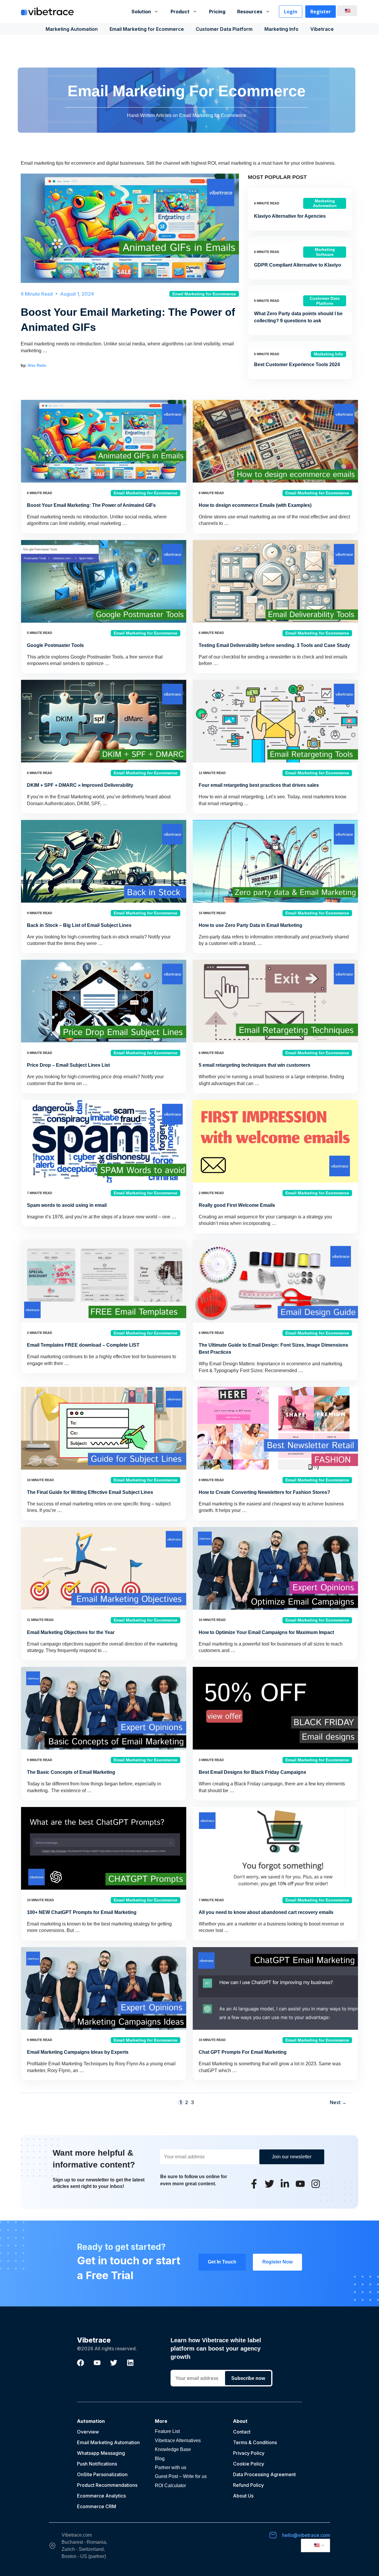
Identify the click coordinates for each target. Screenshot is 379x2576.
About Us (243, 2496)
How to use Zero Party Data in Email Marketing (250, 925)
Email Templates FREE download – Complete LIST (83, 1345)
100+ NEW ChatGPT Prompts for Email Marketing (82, 1912)
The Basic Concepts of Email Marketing (71, 1772)
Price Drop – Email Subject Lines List (68, 1065)
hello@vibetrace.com (306, 2535)
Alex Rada (37, 365)
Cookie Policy (249, 2464)
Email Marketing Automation (108, 2442)
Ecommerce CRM (97, 2506)
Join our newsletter (292, 2157)
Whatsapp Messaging (101, 2453)
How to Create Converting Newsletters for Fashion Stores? (264, 1492)
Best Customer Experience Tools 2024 (297, 365)
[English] (346, 11)
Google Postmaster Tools (55, 645)
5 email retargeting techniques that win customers (254, 1065)
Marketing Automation (72, 29)
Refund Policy (248, 2485)
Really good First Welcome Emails (237, 1205)
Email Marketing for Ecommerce (147, 29)
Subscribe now (248, 2378)
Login (291, 12)
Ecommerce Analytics (101, 2496)
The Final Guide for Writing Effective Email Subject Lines (90, 1492)
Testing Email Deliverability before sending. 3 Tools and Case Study (274, 645)
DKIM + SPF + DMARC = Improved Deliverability (80, 785)
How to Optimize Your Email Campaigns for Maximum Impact (266, 1632)
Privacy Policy (249, 2453)
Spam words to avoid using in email (67, 1205)
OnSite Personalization (102, 2474)
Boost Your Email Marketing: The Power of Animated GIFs (91, 505)
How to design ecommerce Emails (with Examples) (255, 505)
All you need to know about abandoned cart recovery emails (266, 1912)
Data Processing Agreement (264, 2474)
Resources (250, 12)
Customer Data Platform (224, 29)
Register (321, 12)
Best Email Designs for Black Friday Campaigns (252, 1772)
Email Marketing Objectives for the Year (71, 1632)
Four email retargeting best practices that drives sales (259, 785)
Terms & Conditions (255, 2442)
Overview (88, 2432)
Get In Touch (222, 2262)
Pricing (217, 12)
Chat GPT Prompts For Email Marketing (243, 2052)
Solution (141, 12)
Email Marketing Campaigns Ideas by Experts (78, 2052)
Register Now (277, 2262)
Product (180, 12)
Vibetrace (322, 29)
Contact (242, 2432)
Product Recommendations (107, 2485)
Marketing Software (325, 252)
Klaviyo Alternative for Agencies (290, 216)
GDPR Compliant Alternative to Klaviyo (298, 265)
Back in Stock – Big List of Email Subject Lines (79, 925)
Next (338, 2102)
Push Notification (96, 2464)
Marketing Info (281, 29)
